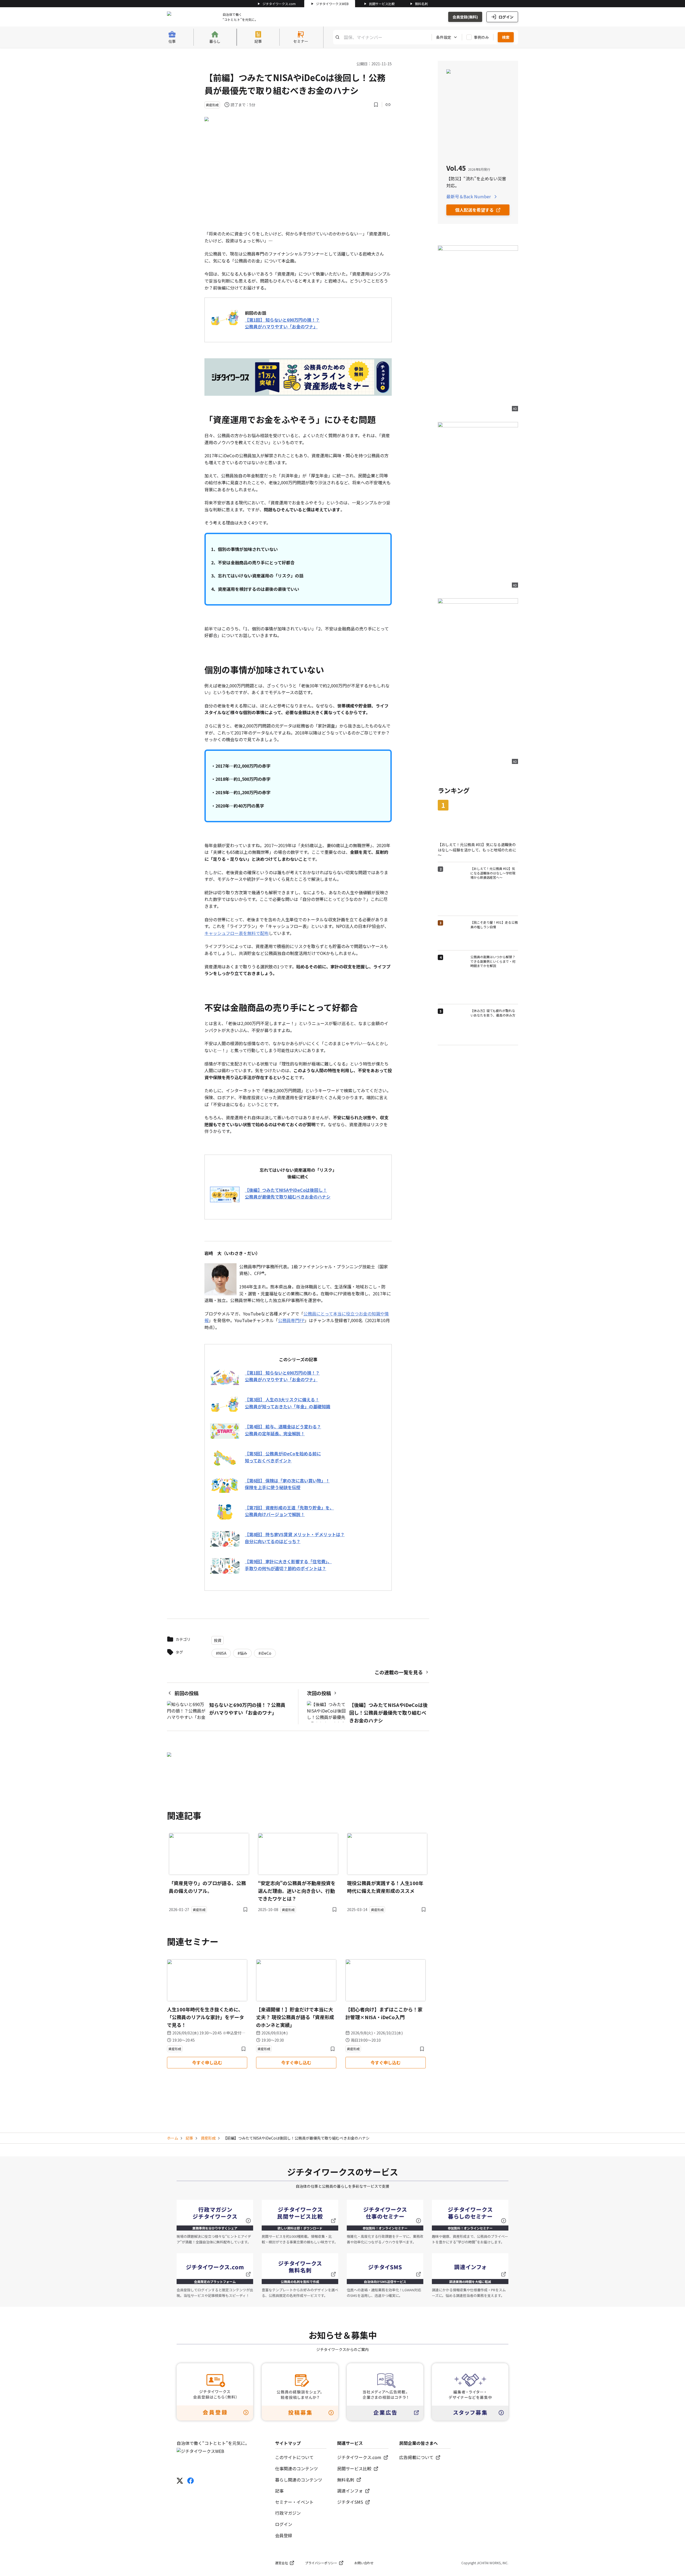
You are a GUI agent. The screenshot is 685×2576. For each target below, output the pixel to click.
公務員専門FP (291, 1320)
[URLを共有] (388, 105)
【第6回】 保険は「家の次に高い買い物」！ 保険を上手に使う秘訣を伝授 (287, 1484)
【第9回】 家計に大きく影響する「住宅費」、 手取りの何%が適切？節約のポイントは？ (288, 1565)
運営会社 (281, 2563)
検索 (506, 37)
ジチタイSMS (350, 2502)
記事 (189, 2138)
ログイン (506, 17)
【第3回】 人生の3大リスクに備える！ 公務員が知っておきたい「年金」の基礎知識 (288, 1403)
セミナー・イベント (294, 2502)
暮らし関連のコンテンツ (299, 2480)
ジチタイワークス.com (279, 4)
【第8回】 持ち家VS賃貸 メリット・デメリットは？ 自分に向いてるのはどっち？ (295, 1538)
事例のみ (481, 37)
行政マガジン (288, 2513)
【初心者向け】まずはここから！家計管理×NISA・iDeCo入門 (384, 2013)
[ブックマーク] (376, 105)
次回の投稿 (319, 1693)
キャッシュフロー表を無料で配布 (237, 933)
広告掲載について (416, 2457)
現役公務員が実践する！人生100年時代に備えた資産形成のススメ (385, 1887)
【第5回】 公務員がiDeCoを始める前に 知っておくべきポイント (283, 1457)
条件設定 (444, 37)
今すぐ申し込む (207, 2063)
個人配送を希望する (474, 210)
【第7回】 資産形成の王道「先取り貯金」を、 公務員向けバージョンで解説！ (289, 1511)
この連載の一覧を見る (399, 1672)
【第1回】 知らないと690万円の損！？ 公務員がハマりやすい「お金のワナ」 (282, 323)
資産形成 (208, 2138)
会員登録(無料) (465, 17)
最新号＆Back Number (469, 196)
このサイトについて (294, 2457)
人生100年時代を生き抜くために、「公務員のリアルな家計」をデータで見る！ (205, 2017)
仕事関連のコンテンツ (296, 2468)
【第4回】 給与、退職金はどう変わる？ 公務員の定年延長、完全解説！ (283, 1430)
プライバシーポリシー (321, 2563)
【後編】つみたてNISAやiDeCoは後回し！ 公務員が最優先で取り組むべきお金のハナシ (288, 1193)
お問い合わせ (364, 2563)
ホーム (173, 2138)
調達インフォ (350, 2491)
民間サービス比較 (382, 4)
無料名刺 (421, 4)
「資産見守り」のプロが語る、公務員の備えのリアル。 (207, 1887)
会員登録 (284, 2535)
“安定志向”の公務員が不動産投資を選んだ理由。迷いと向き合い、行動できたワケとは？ (297, 1891)
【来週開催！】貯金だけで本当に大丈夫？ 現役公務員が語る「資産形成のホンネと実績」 (295, 2017)
